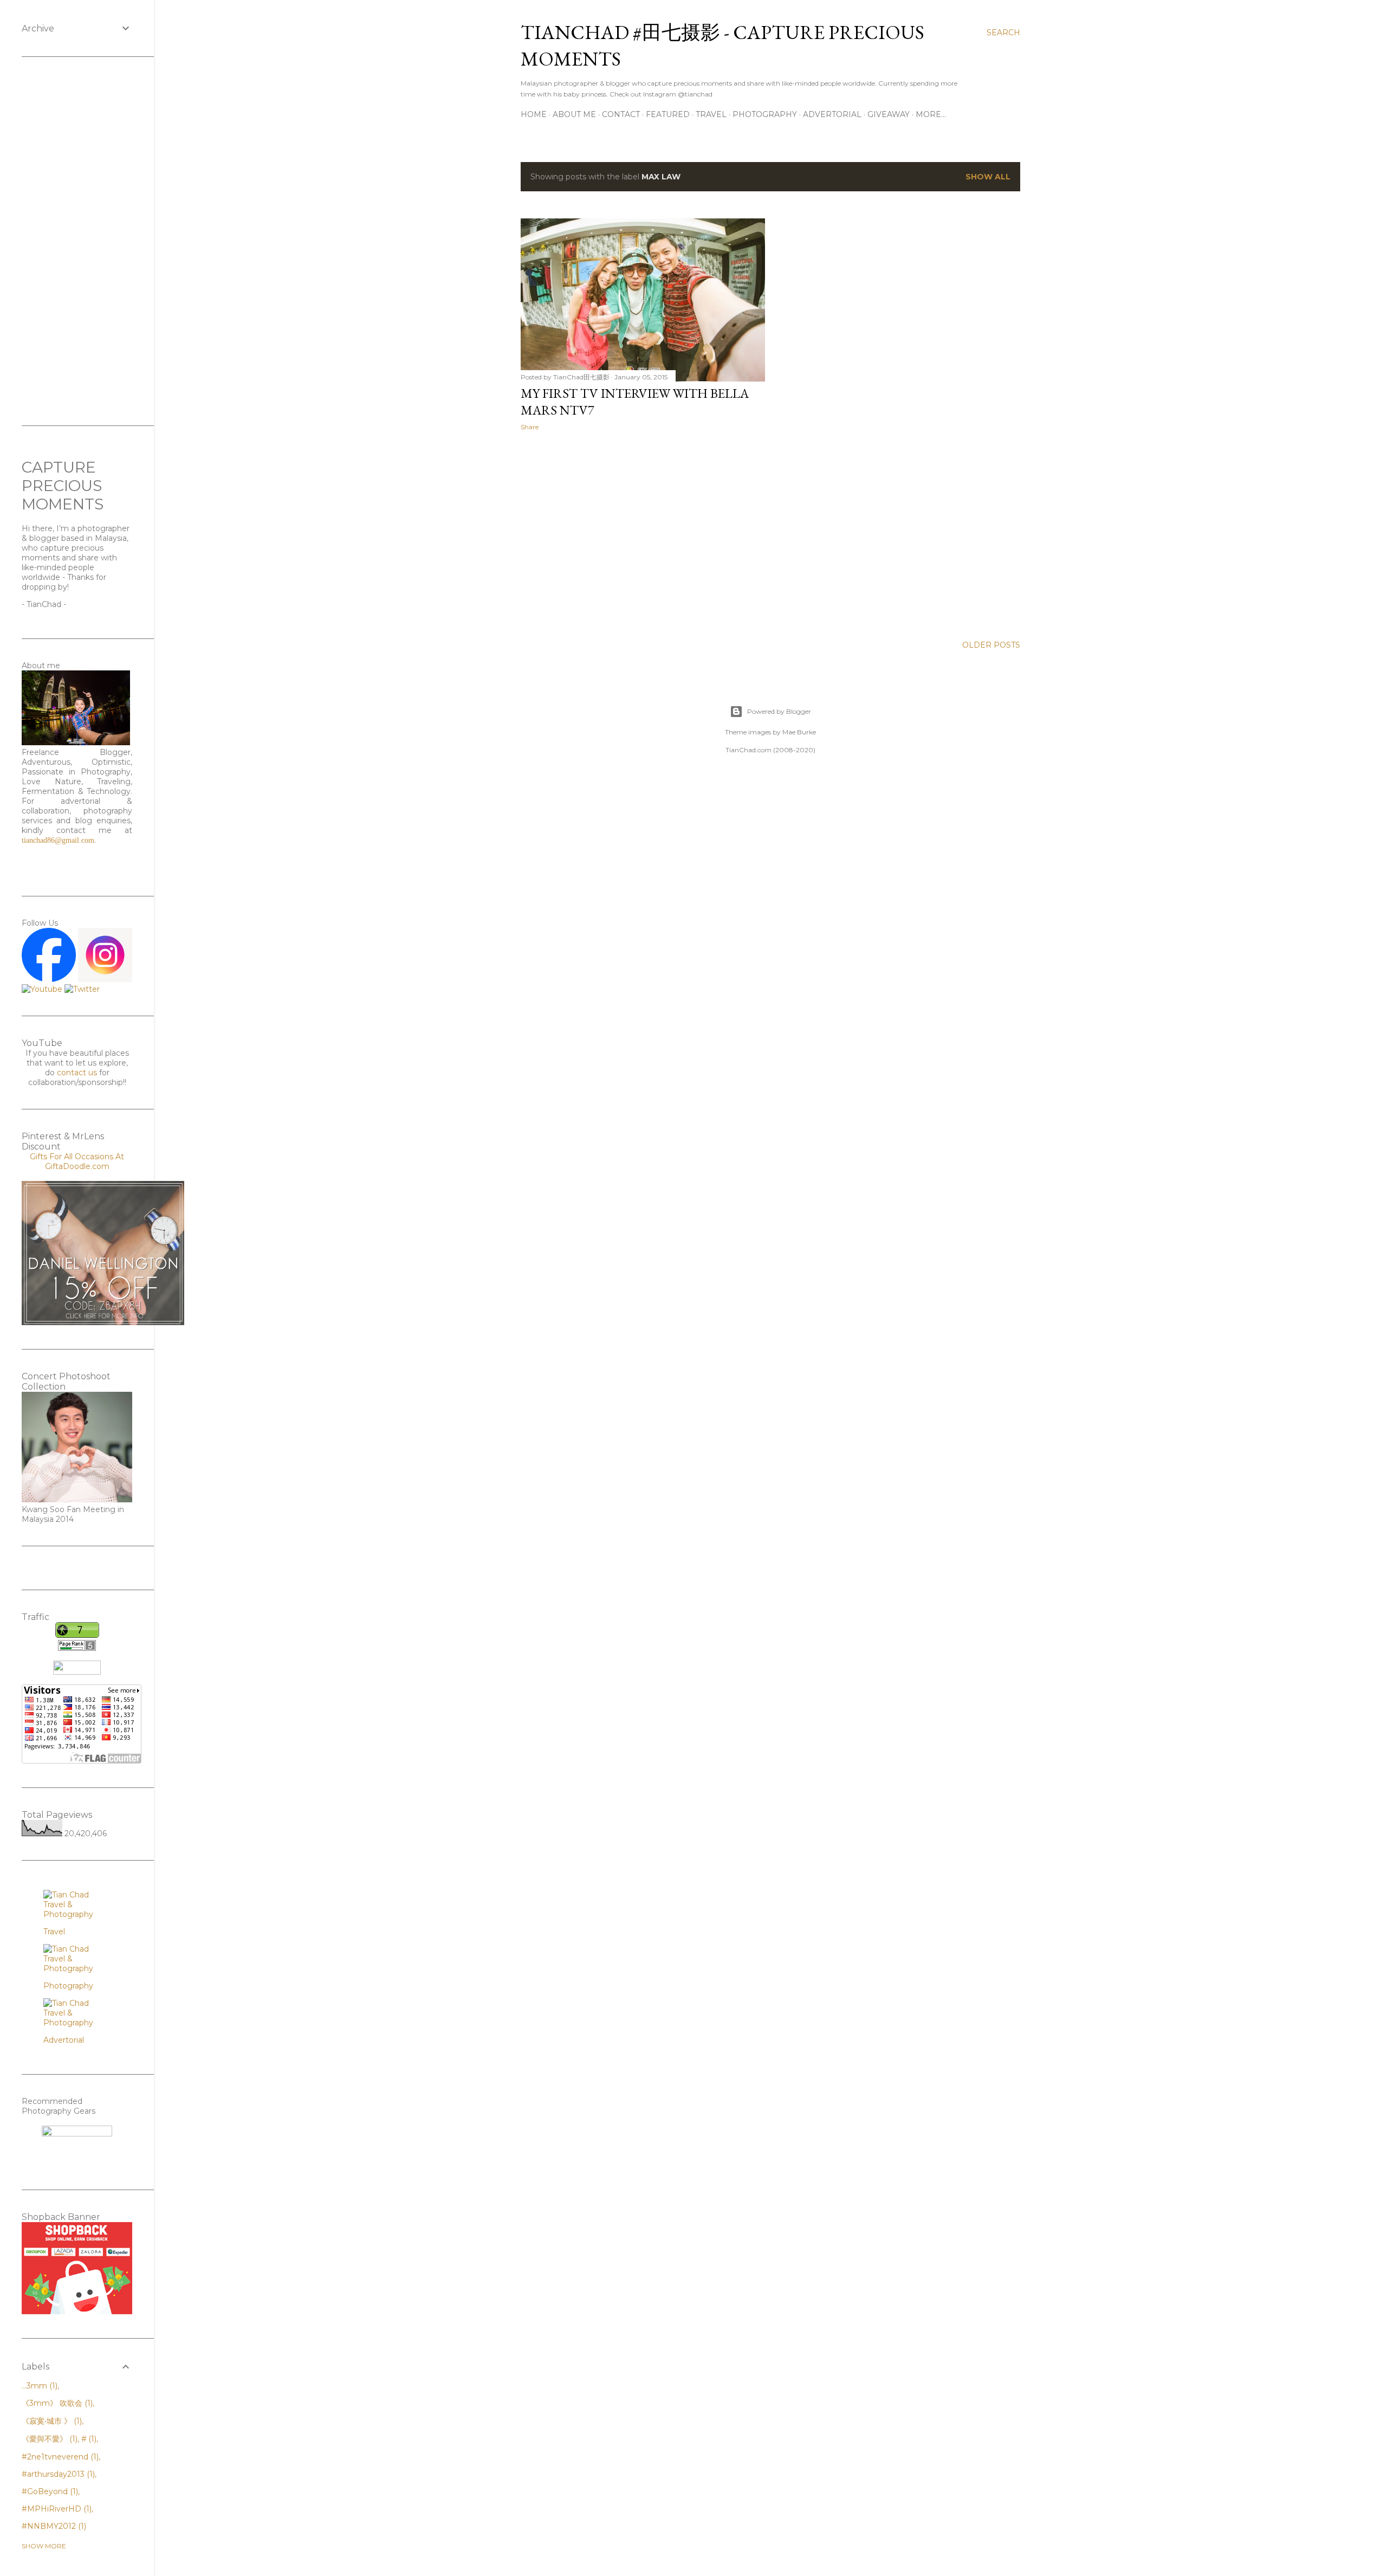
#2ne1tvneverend (59, 2457)
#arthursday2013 (57, 2474)
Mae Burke (799, 732)
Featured (668, 114)
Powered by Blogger (779, 711)
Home (534, 114)
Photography (765, 114)
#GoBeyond (49, 2491)
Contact (621, 114)
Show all (988, 177)
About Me (574, 114)
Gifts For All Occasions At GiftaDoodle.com (77, 1161)
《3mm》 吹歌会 (56, 2403)
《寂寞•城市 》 (51, 2421)
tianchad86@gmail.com (58, 840)
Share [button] (530, 427)
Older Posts (991, 645)
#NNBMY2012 (53, 2526)
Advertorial (832, 114)
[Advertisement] (643, 534)
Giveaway (889, 114)
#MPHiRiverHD (56, 2509)
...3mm (38, 2386)
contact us (77, 1073)
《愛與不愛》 (48, 2439)
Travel (711, 114)
